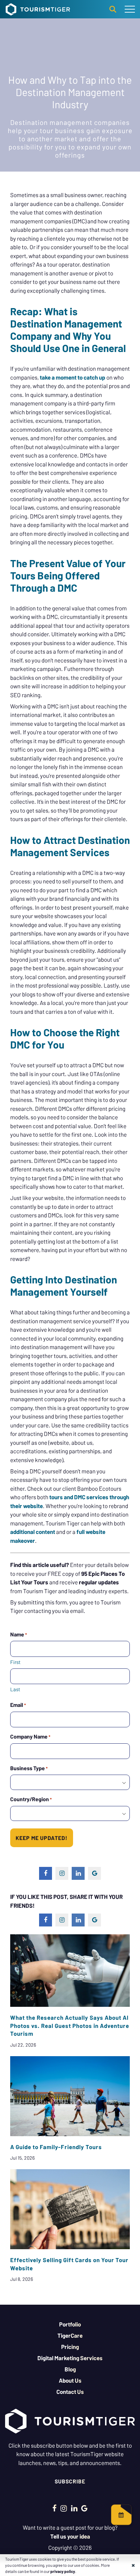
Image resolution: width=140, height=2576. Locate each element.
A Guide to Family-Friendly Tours (56, 2147)
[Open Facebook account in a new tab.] (55, 2508)
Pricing (70, 2347)
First (15, 1662)
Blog (70, 2369)
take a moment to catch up (73, 377)
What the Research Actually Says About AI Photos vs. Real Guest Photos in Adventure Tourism (70, 2026)
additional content (33, 1532)
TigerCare (70, 2335)
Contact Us (70, 2391)
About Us (70, 2380)
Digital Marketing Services (70, 2358)
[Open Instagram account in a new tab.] (64, 2508)
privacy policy (63, 2571)
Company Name (30, 1736)
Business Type (29, 1768)
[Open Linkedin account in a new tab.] (74, 2508)
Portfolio (70, 2324)
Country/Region (31, 1799)
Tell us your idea (70, 2536)
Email (18, 1705)
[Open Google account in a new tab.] (84, 2508)
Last (15, 1689)
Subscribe (70, 2481)
